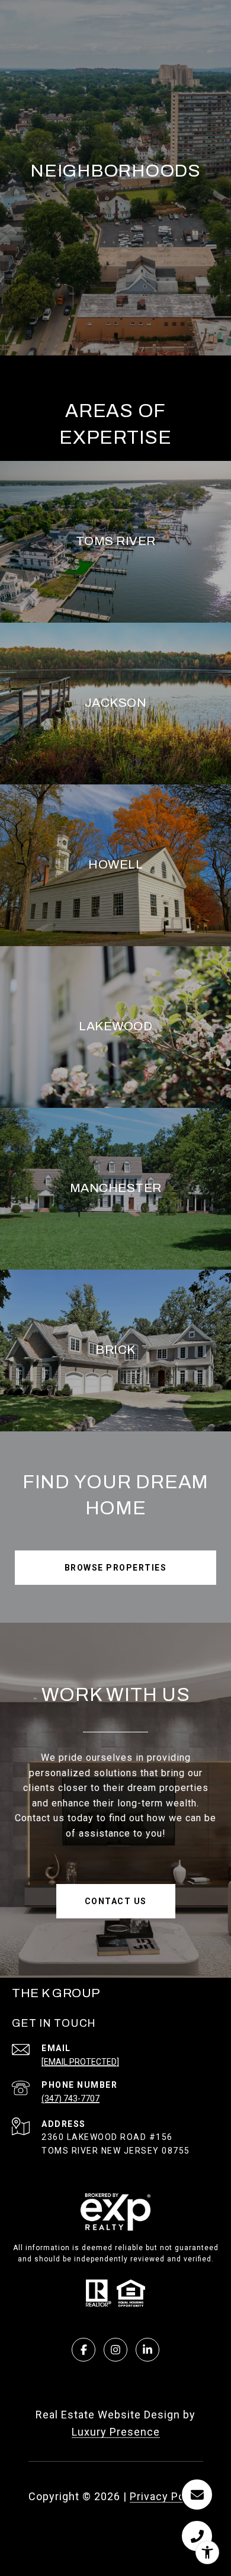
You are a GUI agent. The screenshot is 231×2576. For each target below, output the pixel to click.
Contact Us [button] (116, 1901)
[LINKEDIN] (147, 2350)
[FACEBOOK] (84, 2350)
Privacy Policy (166, 2496)
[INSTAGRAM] (115, 2350)
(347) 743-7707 (70, 2098)
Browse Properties (116, 1568)
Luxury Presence (116, 2432)
